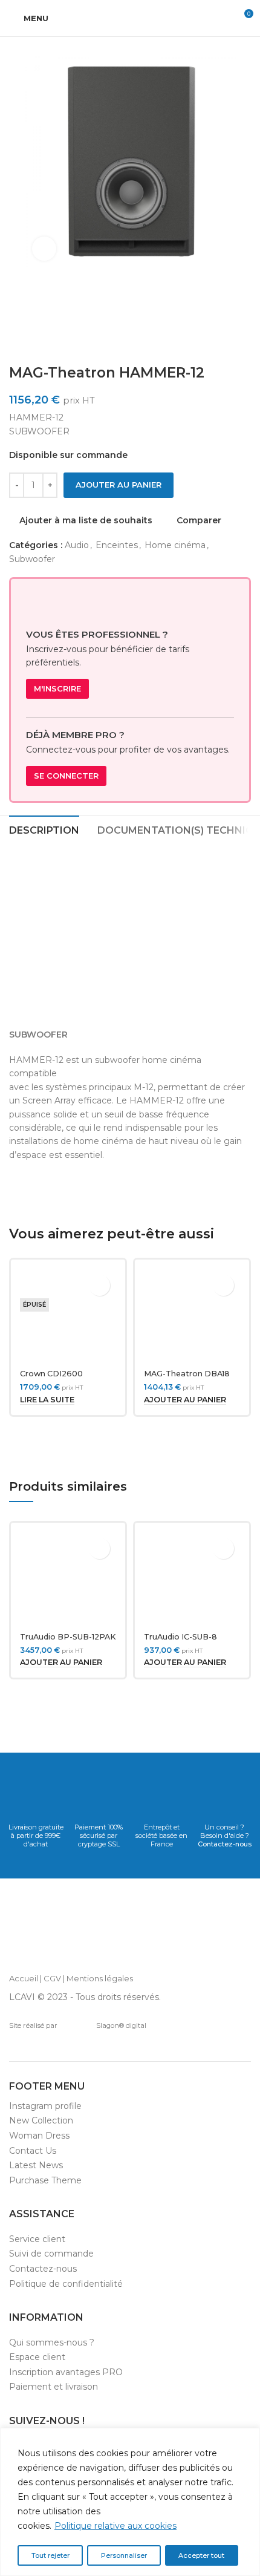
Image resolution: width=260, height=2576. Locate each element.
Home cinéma (175, 545)
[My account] (221, 18)
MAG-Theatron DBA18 (187, 1374)
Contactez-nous (225, 1844)
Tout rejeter (50, 2555)
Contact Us (33, 2151)
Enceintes (117, 545)
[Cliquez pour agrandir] (44, 249)
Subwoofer (32, 559)
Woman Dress (39, 2136)
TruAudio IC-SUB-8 (180, 1637)
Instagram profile (45, 2106)
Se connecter (66, 776)
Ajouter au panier (119, 485)
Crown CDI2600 (51, 1374)
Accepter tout (201, 2555)
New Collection (41, 2120)
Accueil (24, 1978)
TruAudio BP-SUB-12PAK (68, 1637)
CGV (52, 1978)
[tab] (44, 829)
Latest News (36, 2165)
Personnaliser (124, 2555)
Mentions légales (100, 1978)
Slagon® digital (121, 2025)
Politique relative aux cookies (115, 2526)
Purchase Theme (45, 2180)
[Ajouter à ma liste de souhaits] (99, 1285)
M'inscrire (57, 688)
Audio (77, 545)
